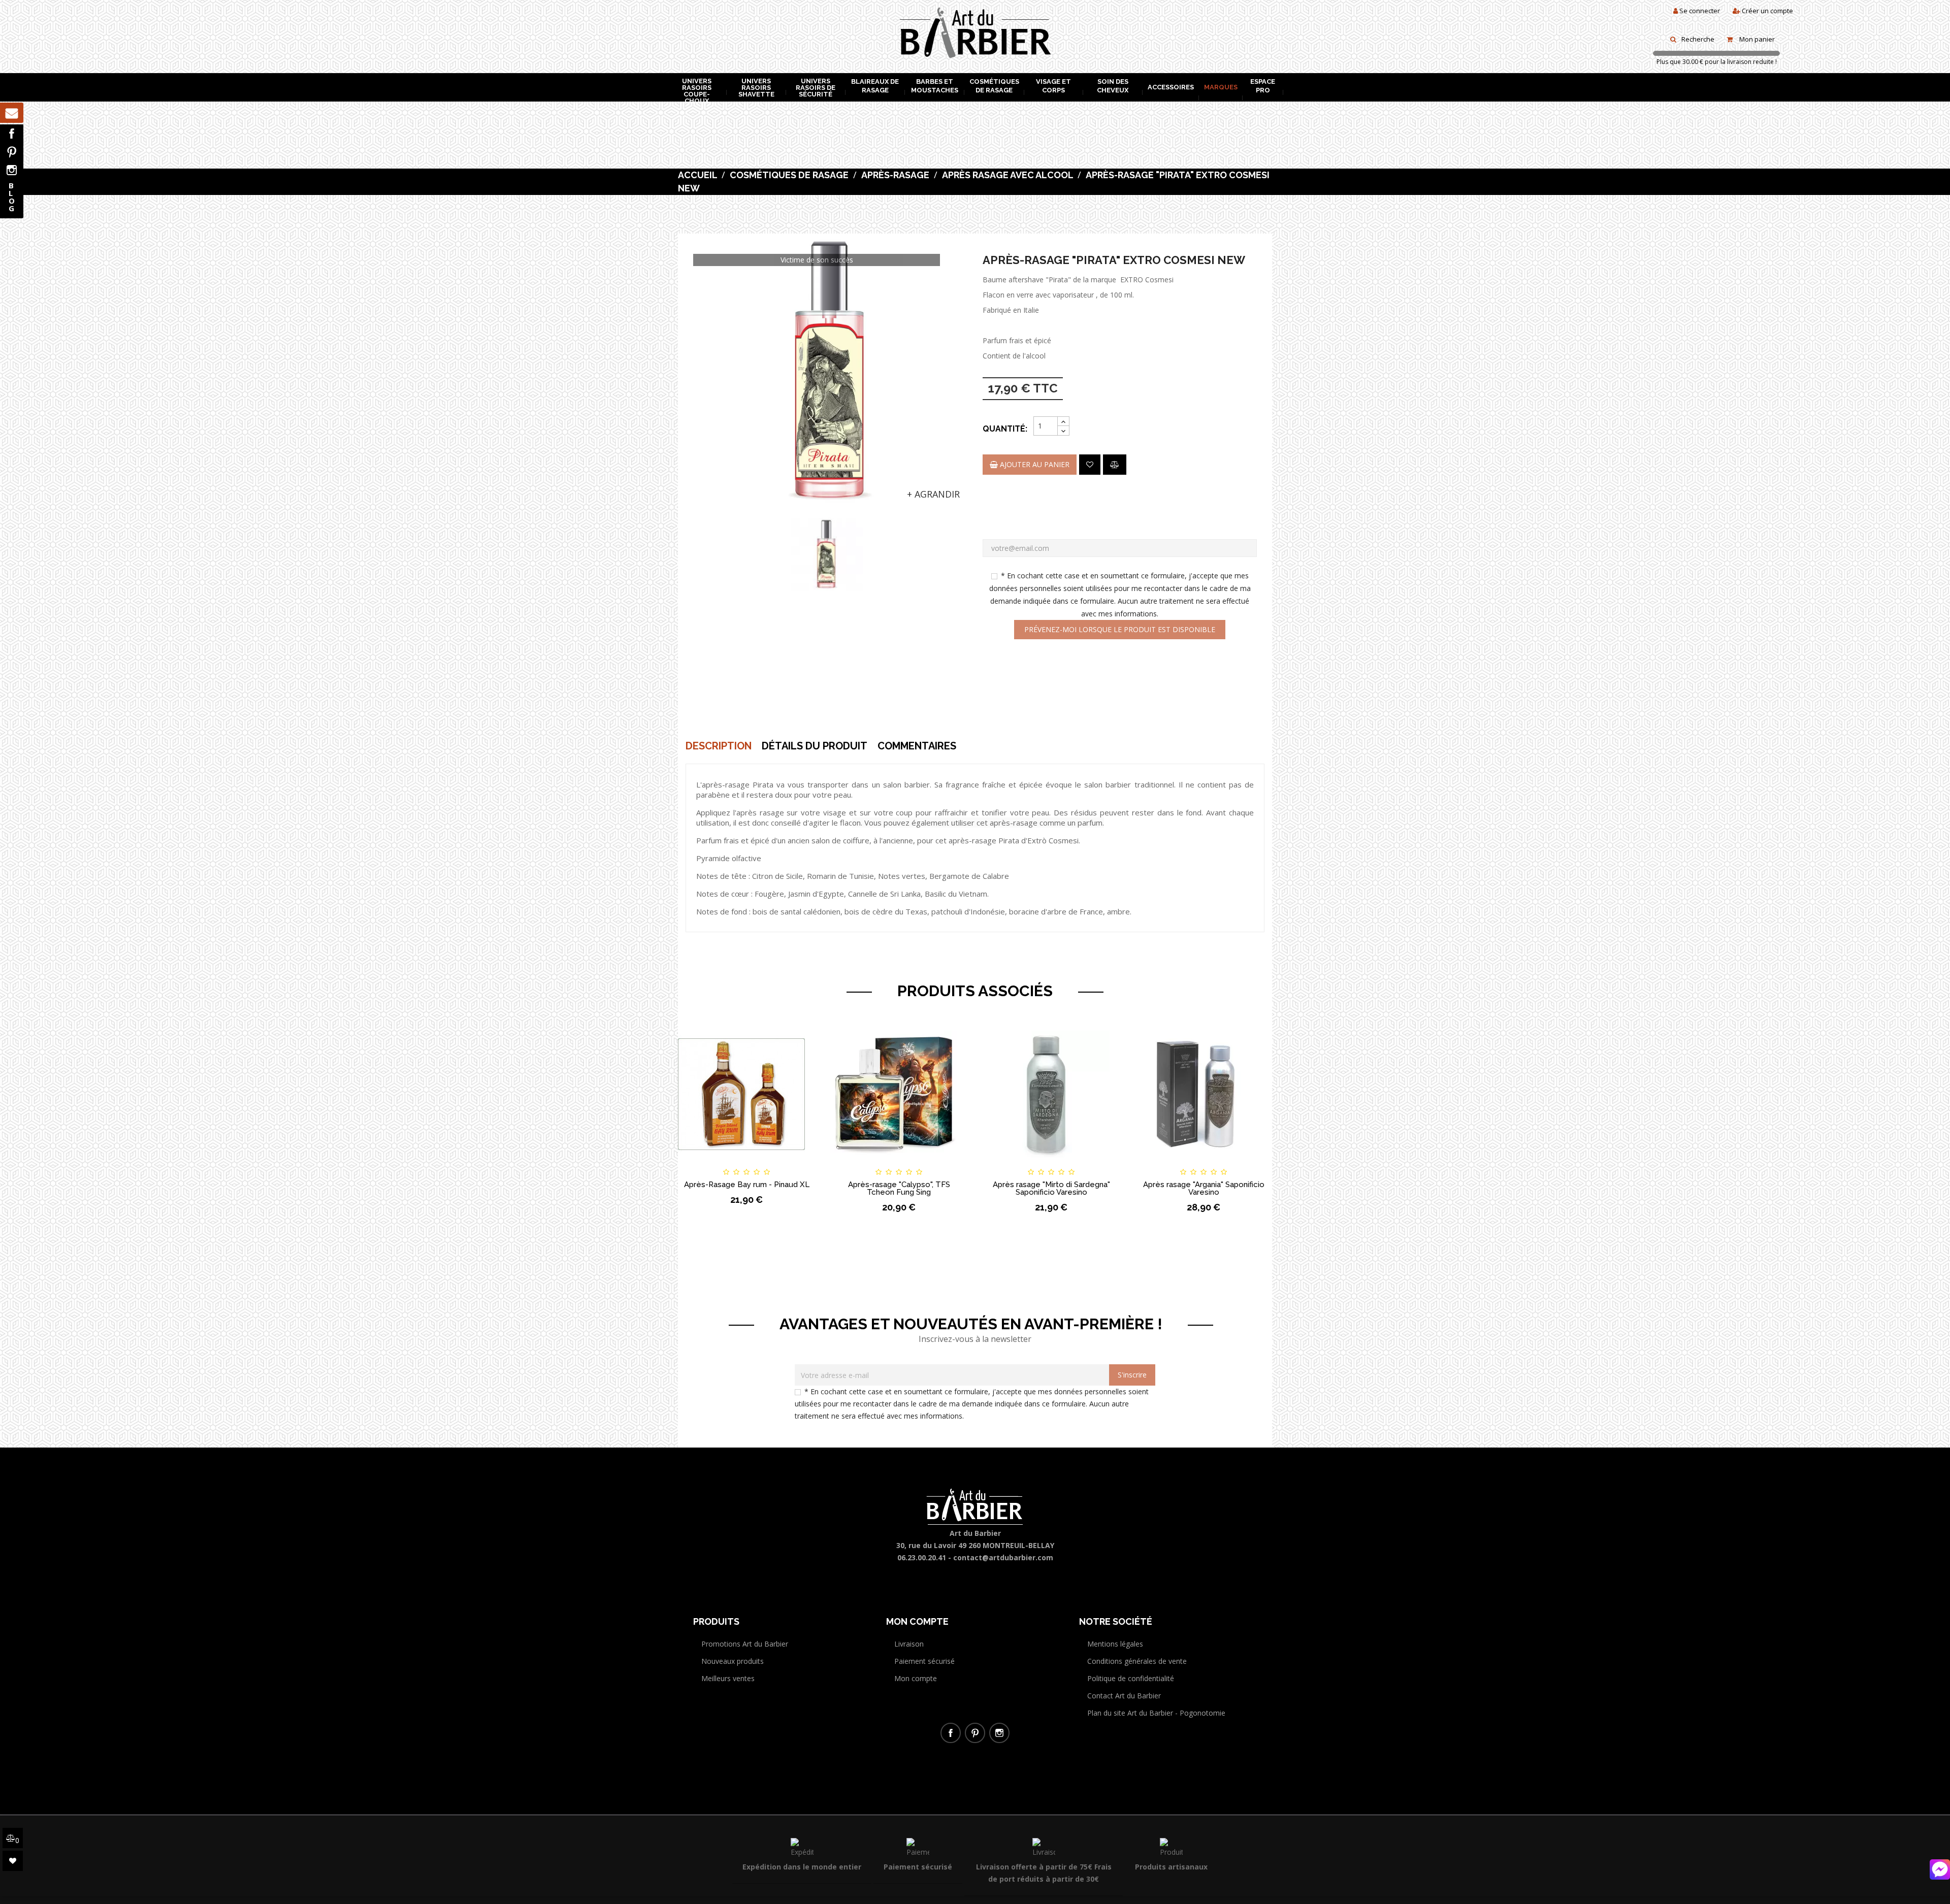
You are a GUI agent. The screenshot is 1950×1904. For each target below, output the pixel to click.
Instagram (12, 170)
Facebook (12, 134)
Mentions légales (1115, 1644)
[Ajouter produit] (1115, 465)
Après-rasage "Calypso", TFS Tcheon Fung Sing (899, 1188)
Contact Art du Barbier (1124, 1696)
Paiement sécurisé (924, 1661)
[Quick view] (798, 1163)
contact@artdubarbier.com (1003, 1557)
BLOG (12, 197)
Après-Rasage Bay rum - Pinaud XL (747, 1185)
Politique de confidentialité (1131, 1678)
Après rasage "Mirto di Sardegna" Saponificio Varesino (1051, 1188)
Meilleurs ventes (728, 1678)
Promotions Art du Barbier (745, 1644)
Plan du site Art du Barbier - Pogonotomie (1156, 1713)
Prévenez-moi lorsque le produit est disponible (1120, 629)
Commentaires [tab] (917, 746)
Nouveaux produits (733, 1661)
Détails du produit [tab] (815, 746)
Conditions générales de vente (1137, 1661)
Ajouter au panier (1034, 464)
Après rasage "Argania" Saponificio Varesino (1204, 1188)
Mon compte (916, 1678)
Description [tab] (719, 746)
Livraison (909, 1644)
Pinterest (12, 152)
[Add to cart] (695, 1163)
